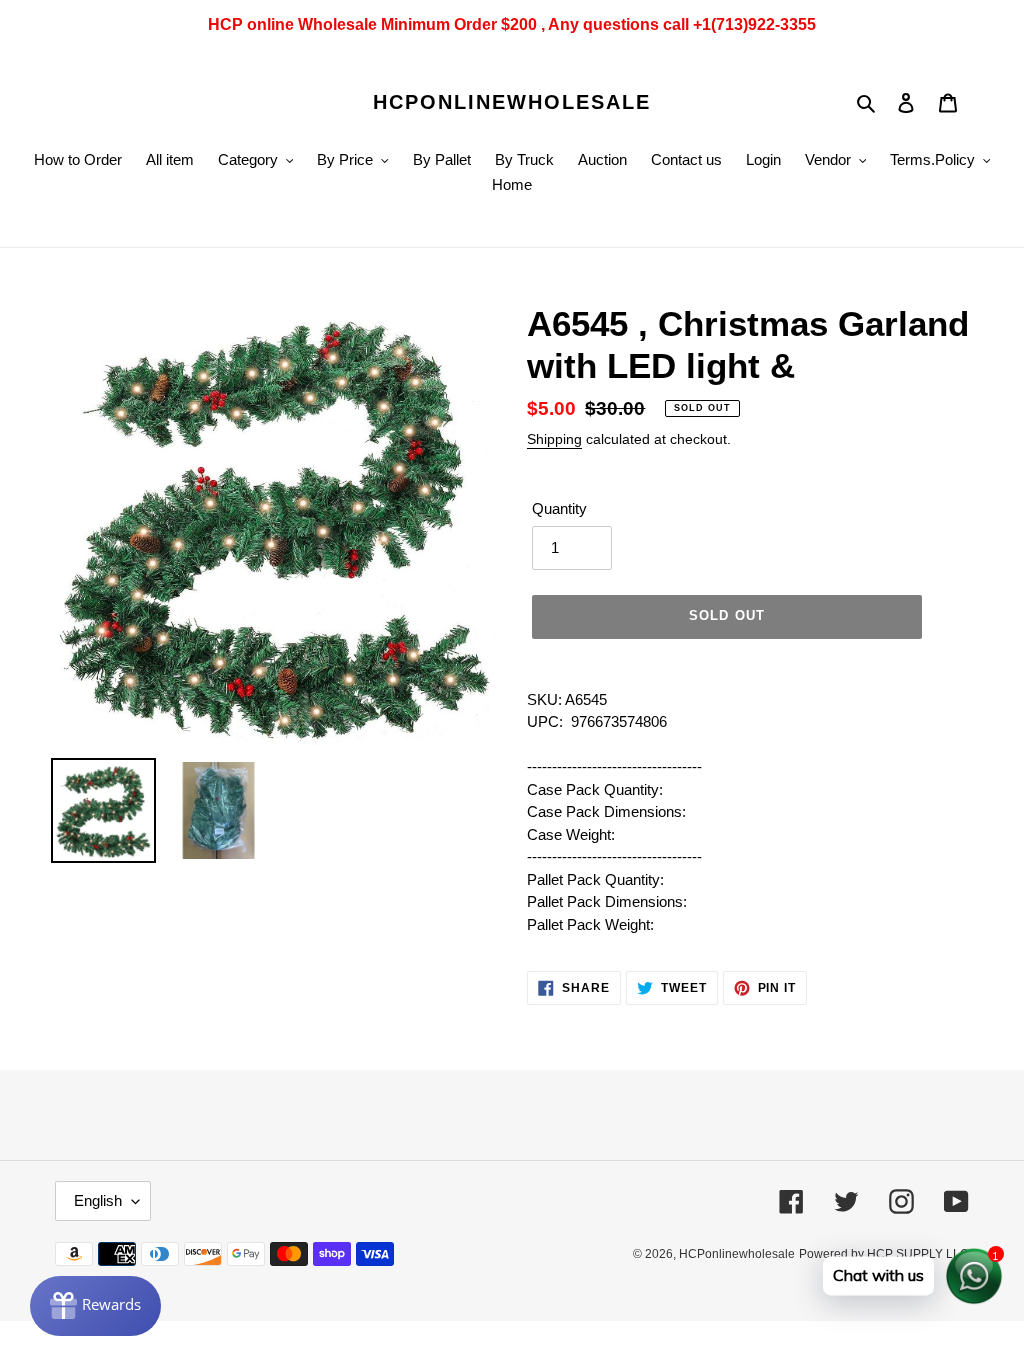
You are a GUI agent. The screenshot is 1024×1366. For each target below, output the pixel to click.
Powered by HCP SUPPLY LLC (884, 1254)
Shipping (554, 439)
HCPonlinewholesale (512, 102)
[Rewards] (95, 1306)
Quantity (559, 508)
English (98, 1200)
